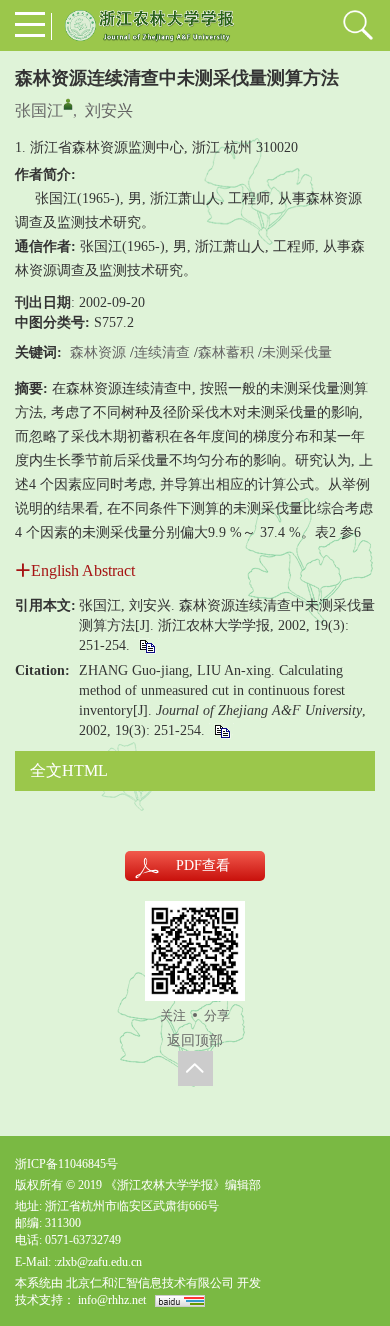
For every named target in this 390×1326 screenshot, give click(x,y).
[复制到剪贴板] (146, 645)
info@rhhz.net (112, 1300)
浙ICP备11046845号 (66, 1164)
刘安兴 (109, 110)
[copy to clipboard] (221, 730)
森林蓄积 (226, 352)
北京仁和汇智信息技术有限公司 (150, 1283)
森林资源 (98, 352)
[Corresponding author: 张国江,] (68, 104)
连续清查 (162, 352)
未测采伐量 (297, 352)
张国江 (39, 110)
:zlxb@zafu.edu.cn (98, 1262)
